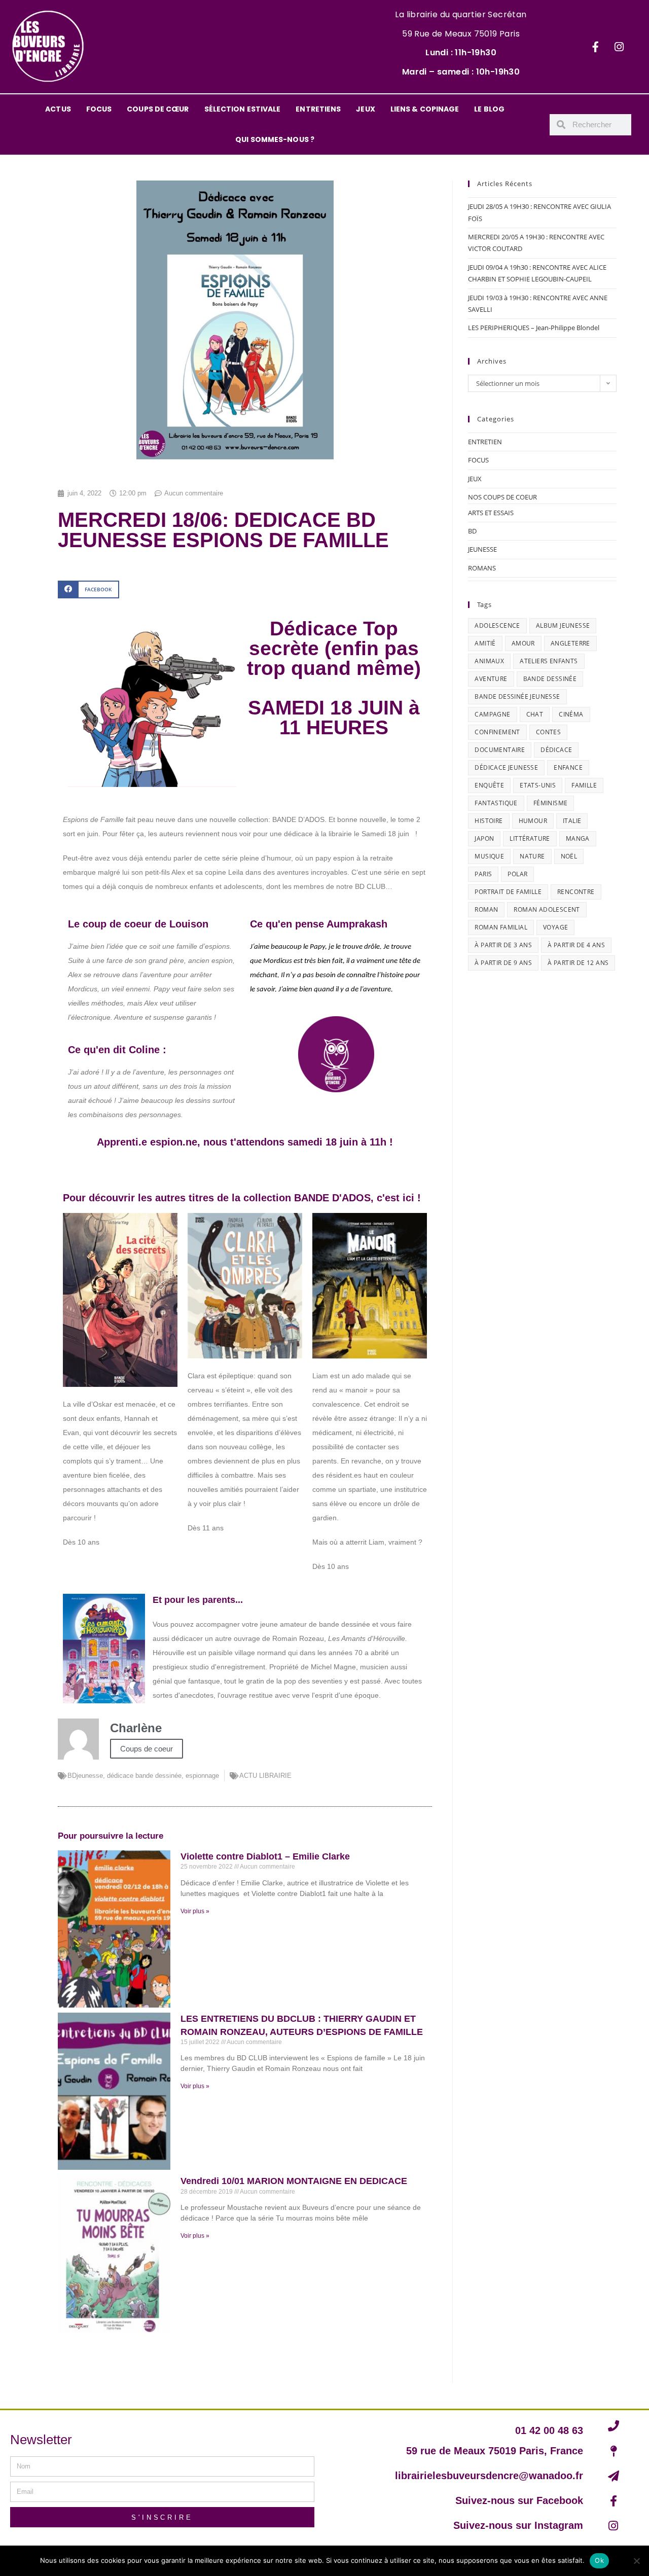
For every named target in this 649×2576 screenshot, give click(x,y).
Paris (483, 874)
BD (472, 531)
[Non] (636, 2561)
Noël (569, 856)
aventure (491, 679)
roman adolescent (547, 909)
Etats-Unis (538, 785)
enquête (489, 785)
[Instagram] (619, 47)
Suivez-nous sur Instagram (518, 2525)
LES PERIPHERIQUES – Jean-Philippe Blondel (534, 328)
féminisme (551, 803)
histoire (489, 821)
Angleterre (570, 643)
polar (517, 874)
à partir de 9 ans (503, 963)
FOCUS (99, 109)
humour (533, 821)
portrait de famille (508, 892)
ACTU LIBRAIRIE (265, 1776)
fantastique (496, 803)
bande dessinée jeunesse (517, 696)
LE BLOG (489, 109)
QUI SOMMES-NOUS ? (275, 139)
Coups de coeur (147, 1749)
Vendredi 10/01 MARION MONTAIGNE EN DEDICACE (294, 2181)
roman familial (501, 927)
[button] (88, 589)
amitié (485, 643)
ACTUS (58, 109)
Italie (572, 821)
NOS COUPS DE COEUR (502, 497)
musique (489, 856)
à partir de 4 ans (576, 945)
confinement (497, 732)
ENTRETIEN (485, 442)
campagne (492, 714)
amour (523, 643)
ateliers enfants (549, 661)
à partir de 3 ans (503, 945)
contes (548, 732)
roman (486, 909)
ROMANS (482, 568)
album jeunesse (563, 625)
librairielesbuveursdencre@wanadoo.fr (489, 2476)
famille (584, 785)
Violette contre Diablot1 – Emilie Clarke (265, 1856)
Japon (484, 838)
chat (535, 714)
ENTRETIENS (318, 109)
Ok (599, 2560)
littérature (530, 838)
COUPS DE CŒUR (158, 109)
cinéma (571, 714)
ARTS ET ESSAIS (491, 513)
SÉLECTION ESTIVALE (243, 109)
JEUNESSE (482, 549)
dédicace (556, 750)
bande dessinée (550, 679)
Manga (578, 838)
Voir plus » (195, 1911)
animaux (489, 661)
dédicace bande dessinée (144, 1776)
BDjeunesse (85, 1776)
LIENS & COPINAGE (425, 109)
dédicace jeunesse (506, 767)
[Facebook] (595, 47)
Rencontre (576, 892)
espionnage (202, 1776)
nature (532, 856)
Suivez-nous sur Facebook (519, 2500)
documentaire (500, 750)
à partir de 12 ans (578, 963)
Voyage (555, 927)
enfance (568, 767)
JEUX (365, 109)
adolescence (497, 625)
